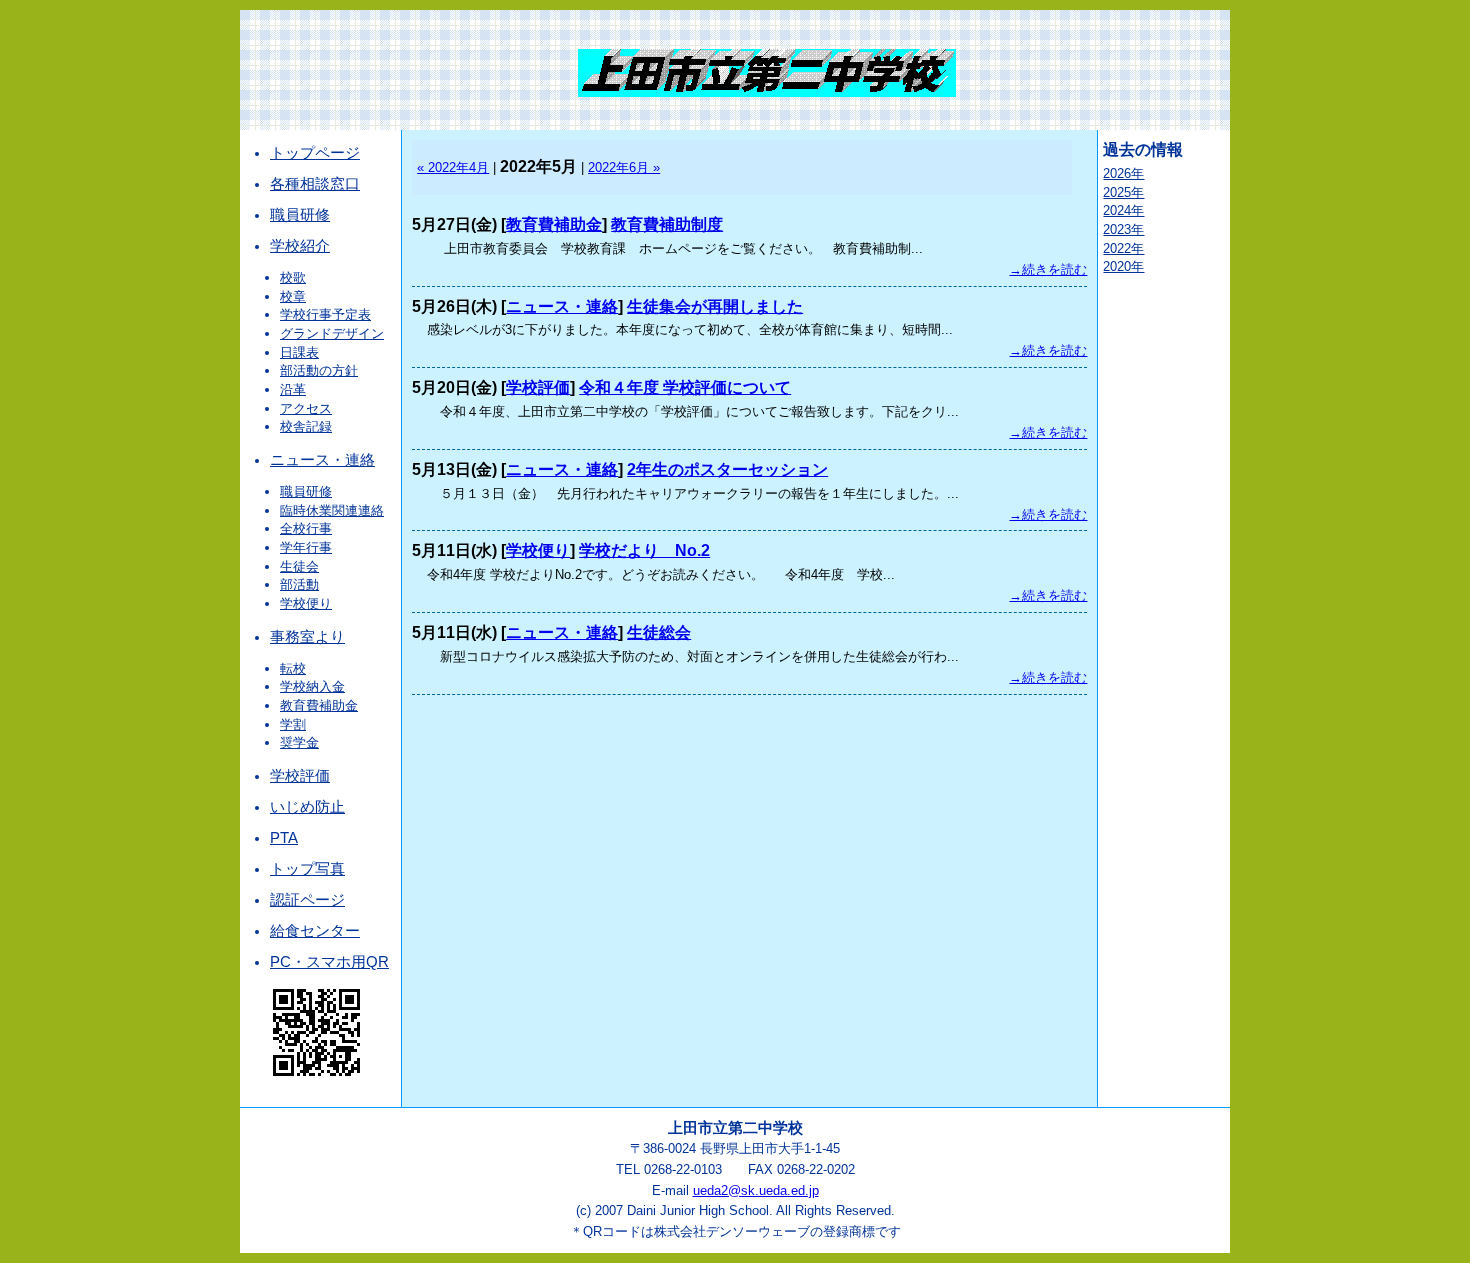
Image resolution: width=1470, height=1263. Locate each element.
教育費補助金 (319, 705)
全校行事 (306, 528)
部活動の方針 (319, 370)
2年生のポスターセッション (727, 469)
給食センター (315, 931)
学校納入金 (312, 686)
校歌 (293, 277)
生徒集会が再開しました (715, 306)
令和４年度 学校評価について (685, 387)
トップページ (315, 153)
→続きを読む (1048, 269)
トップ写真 (307, 869)
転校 (293, 668)
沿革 (293, 389)
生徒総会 (659, 632)
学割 (293, 724)
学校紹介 (300, 246)
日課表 (299, 352)
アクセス (306, 408)
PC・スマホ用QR (329, 962)
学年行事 (306, 547)
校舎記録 (306, 426)
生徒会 (299, 566)
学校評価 (300, 776)
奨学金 (299, 742)
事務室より (307, 637)
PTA (284, 838)
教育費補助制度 (667, 224)
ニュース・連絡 (322, 460)
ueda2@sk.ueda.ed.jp (756, 1190)
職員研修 (300, 215)
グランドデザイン (332, 333)
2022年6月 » (624, 167)
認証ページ (307, 900)
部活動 (299, 584)
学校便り (306, 603)
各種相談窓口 (315, 184)
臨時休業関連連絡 (332, 510)
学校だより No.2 (644, 550)
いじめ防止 (307, 807)
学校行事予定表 (325, 314)
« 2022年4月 (453, 167)
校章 (293, 296)
